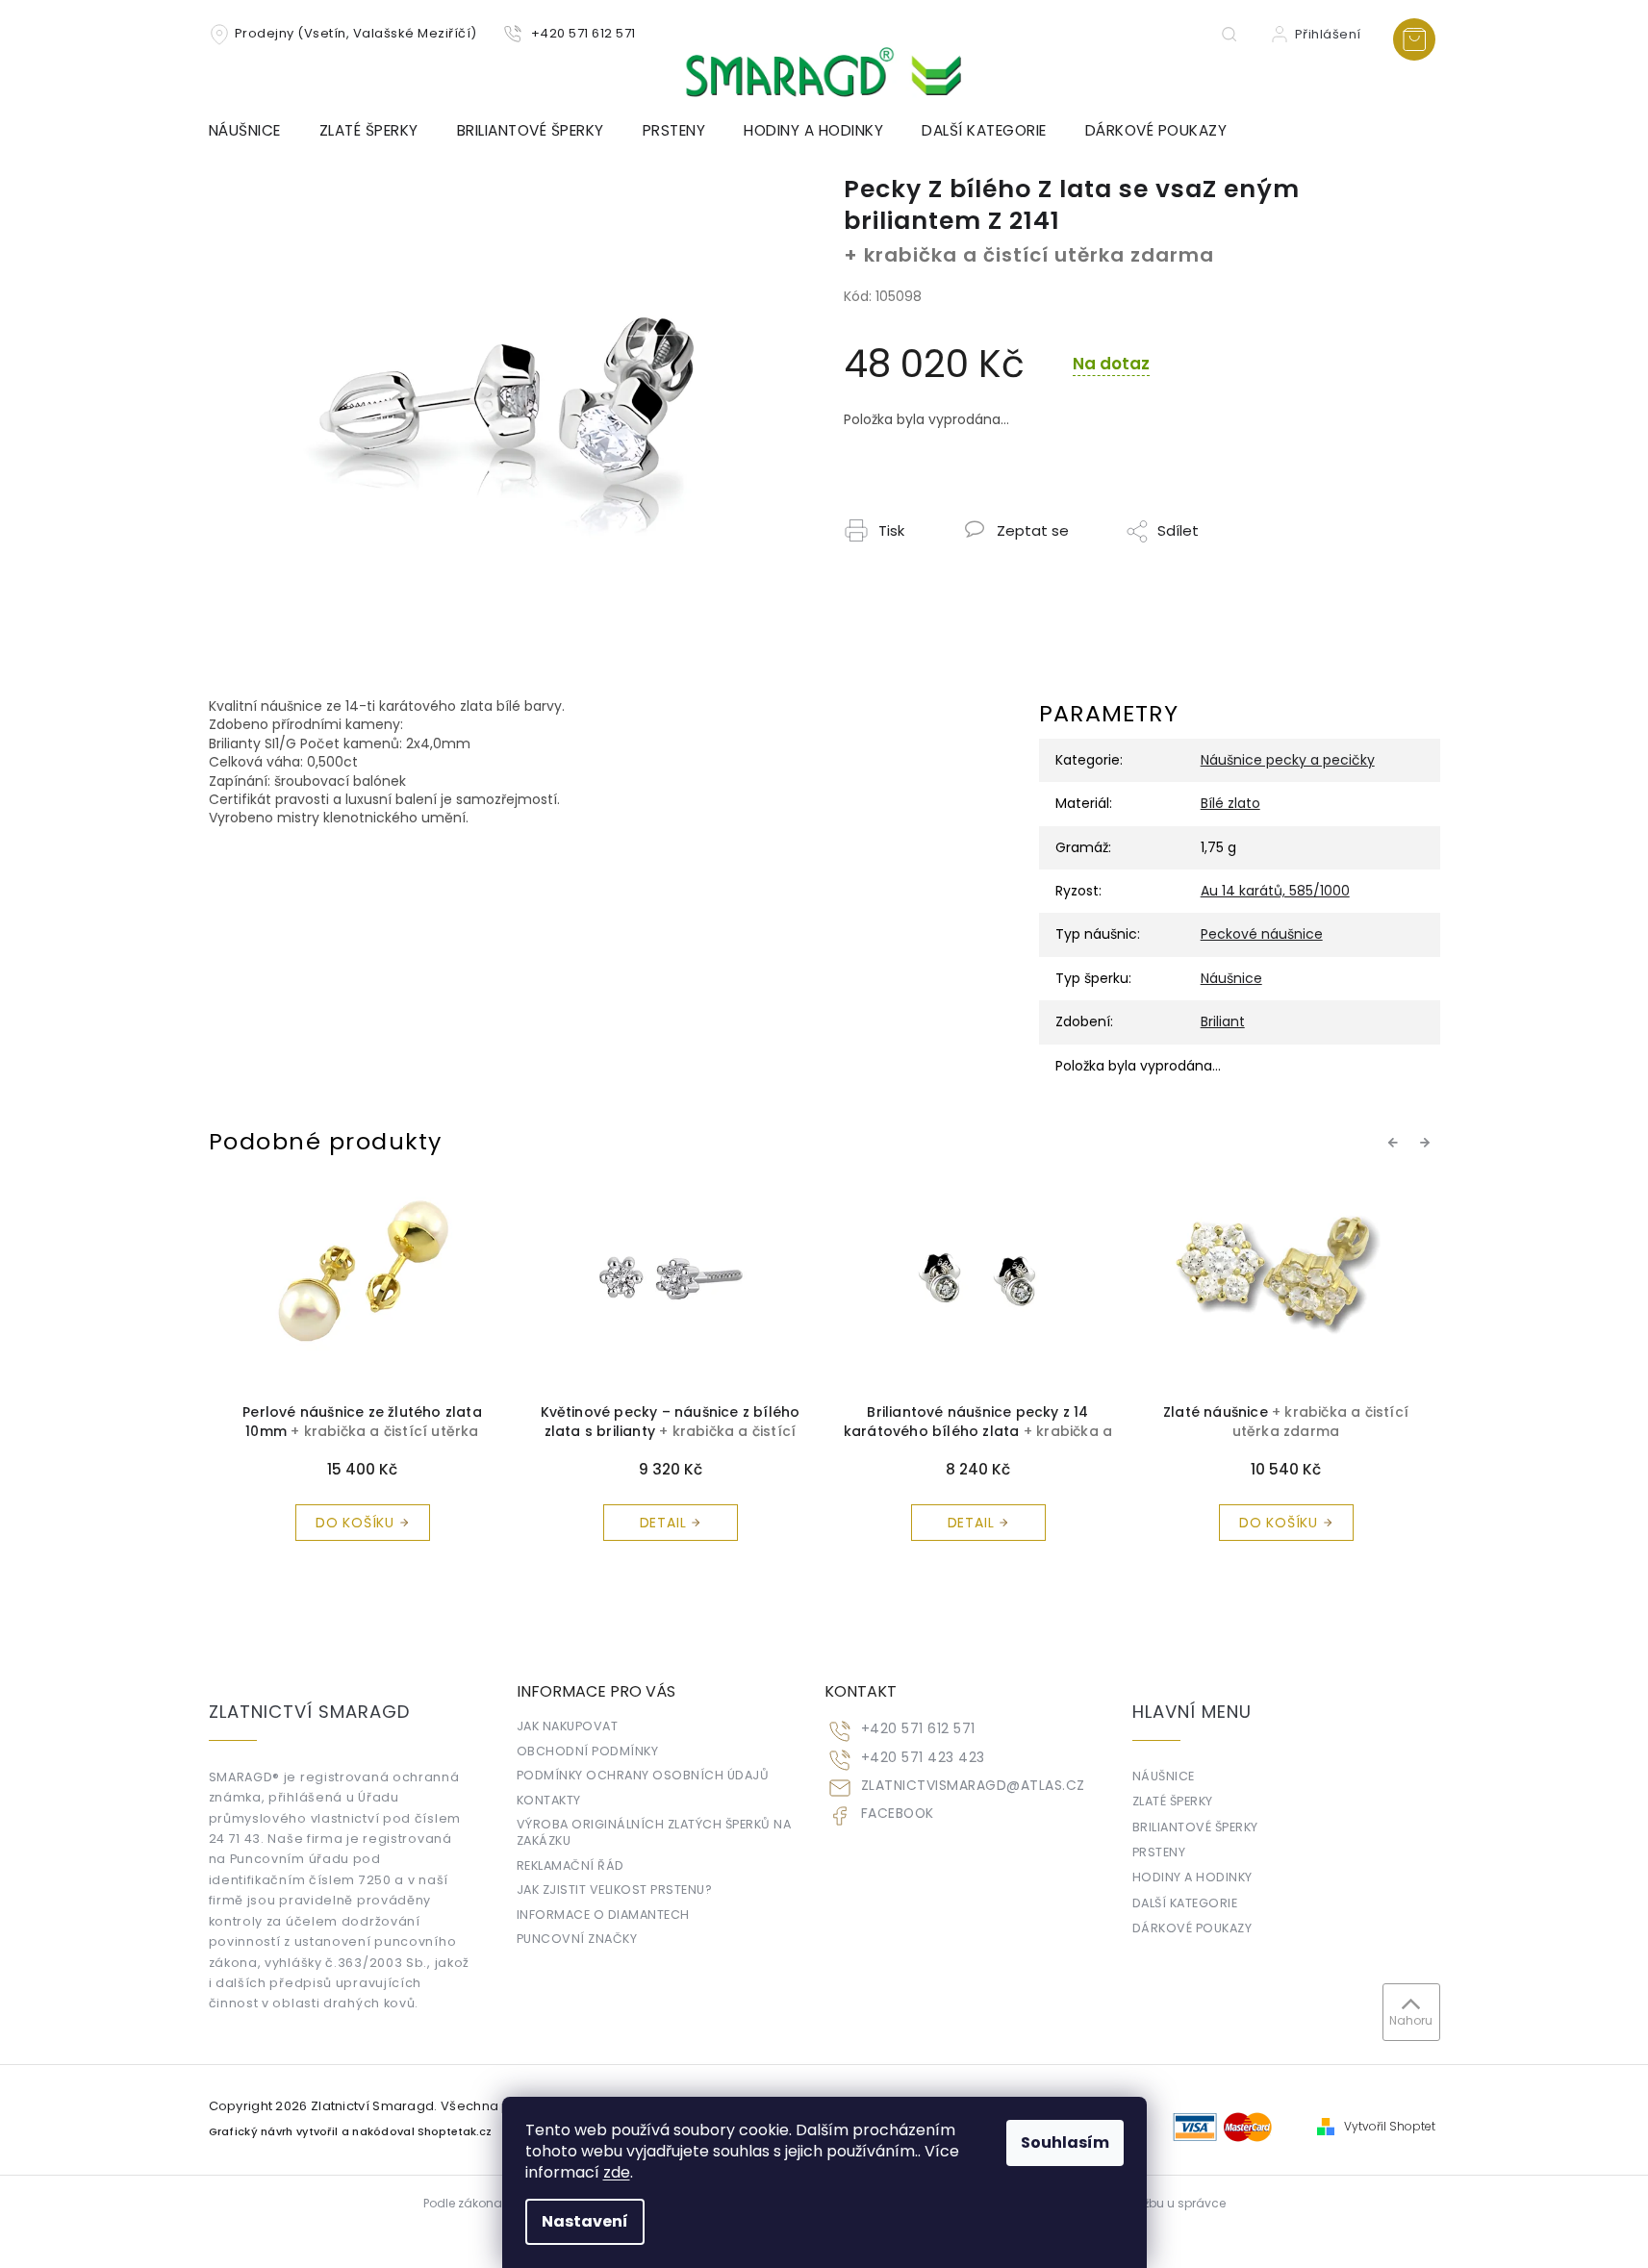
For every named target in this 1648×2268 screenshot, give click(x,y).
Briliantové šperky (1195, 1827)
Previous (1396, 1142)
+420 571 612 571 (918, 1729)
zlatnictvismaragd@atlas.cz (973, 1786)
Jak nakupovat (568, 1726)
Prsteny (1159, 1852)
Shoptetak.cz (455, 2132)
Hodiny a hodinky (1192, 1877)
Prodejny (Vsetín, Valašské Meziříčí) (356, 33)
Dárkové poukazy (1192, 1928)
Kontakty (549, 1800)
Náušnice (1231, 978)
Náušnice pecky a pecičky (1288, 760)
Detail (453, 1523)
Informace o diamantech (603, 1915)
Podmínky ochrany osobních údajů (643, 1775)
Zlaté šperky (1173, 1801)
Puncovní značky (577, 1939)
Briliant (1223, 1021)
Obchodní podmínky (588, 1751)
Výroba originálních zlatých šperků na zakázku (654, 1832)
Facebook (898, 1814)
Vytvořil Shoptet (1390, 2127)
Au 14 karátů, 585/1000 (1275, 891)
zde (617, 2172)
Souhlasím (1065, 2142)
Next (1428, 1142)
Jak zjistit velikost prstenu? (615, 1890)
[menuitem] (254, 131)
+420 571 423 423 (923, 1758)
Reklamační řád (570, 1865)
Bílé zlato (1230, 803)
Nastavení (585, 2221)
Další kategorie (1185, 1903)
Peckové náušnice (1262, 934)
